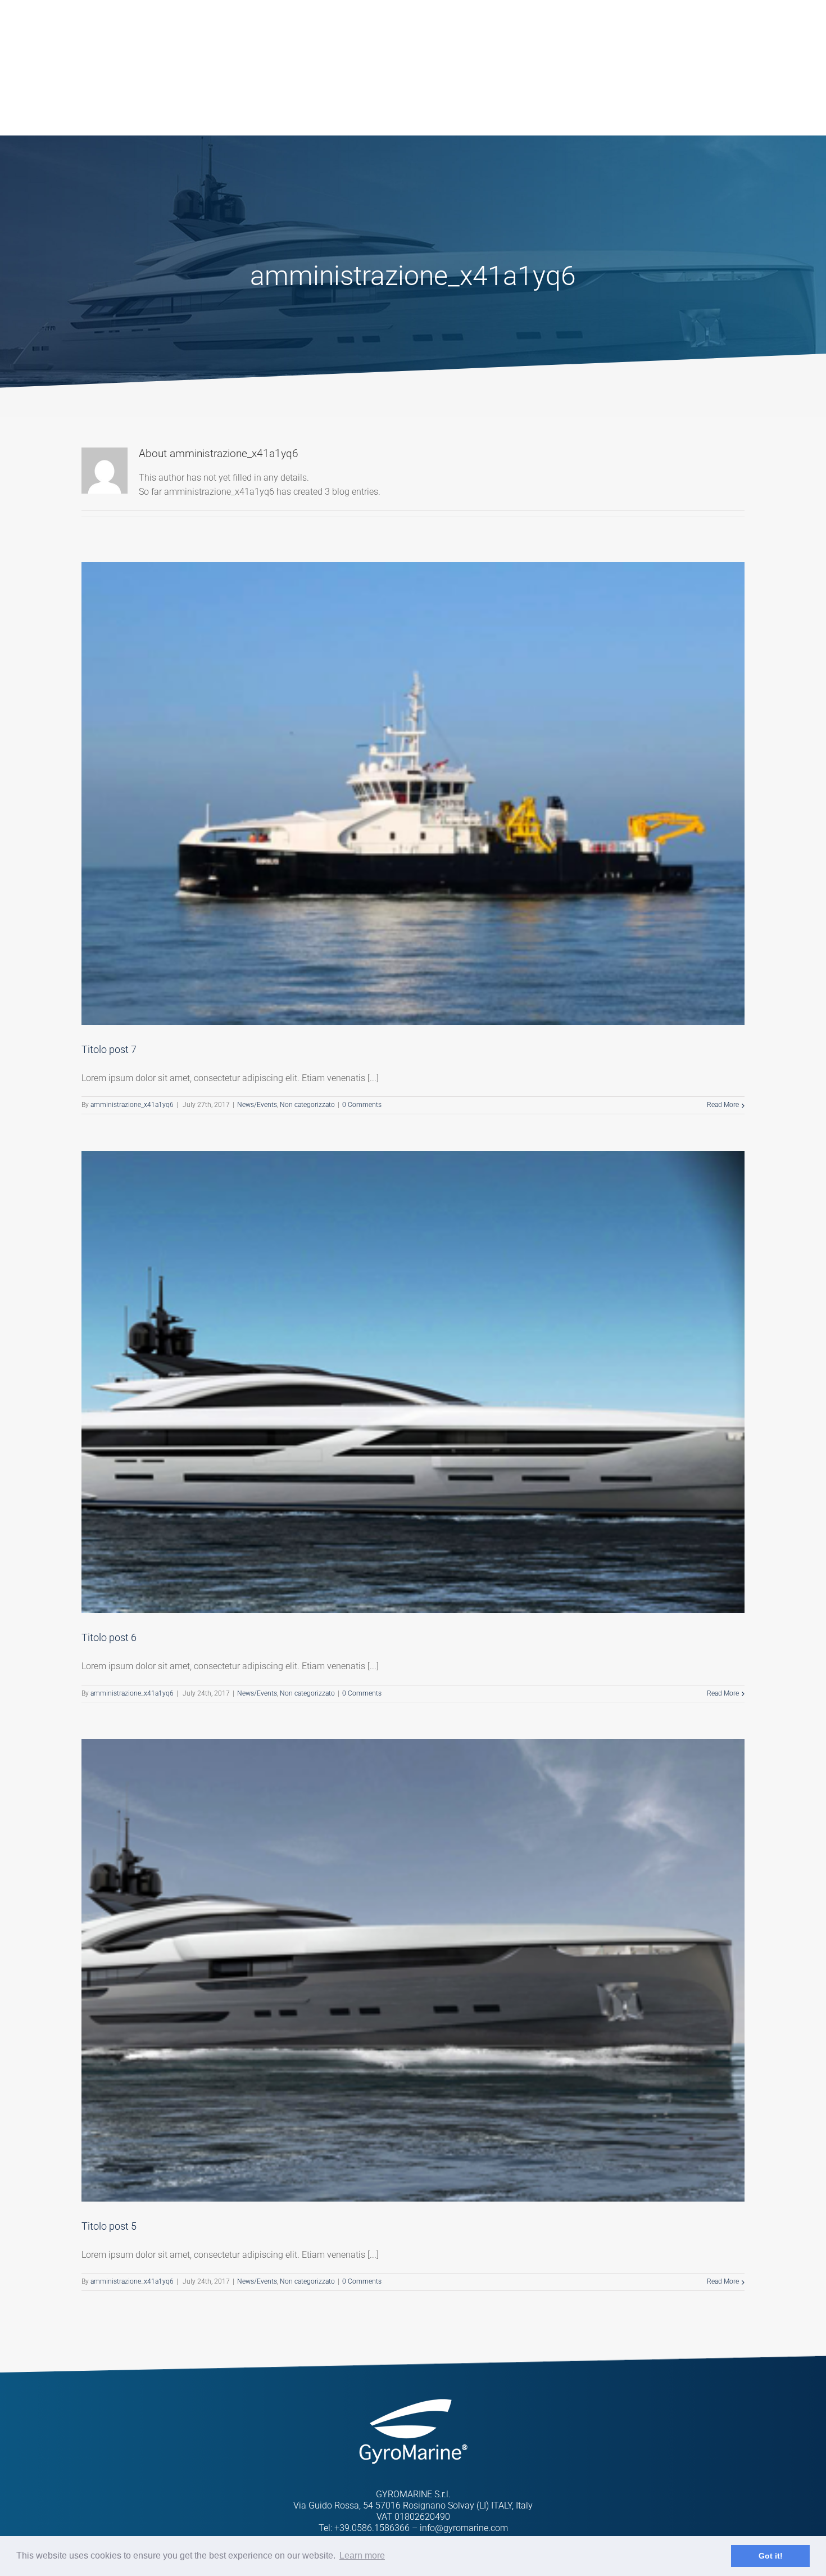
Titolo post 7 (109, 1049)
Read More (723, 1105)
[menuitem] (332, 39)
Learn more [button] (362, 2555)
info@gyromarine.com (464, 2528)
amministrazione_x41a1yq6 (132, 1105)
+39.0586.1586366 (372, 2528)
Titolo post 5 (109, 2226)
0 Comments (362, 1105)
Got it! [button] (771, 2556)
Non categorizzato (307, 1105)
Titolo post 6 (109, 1637)
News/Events (257, 1105)
